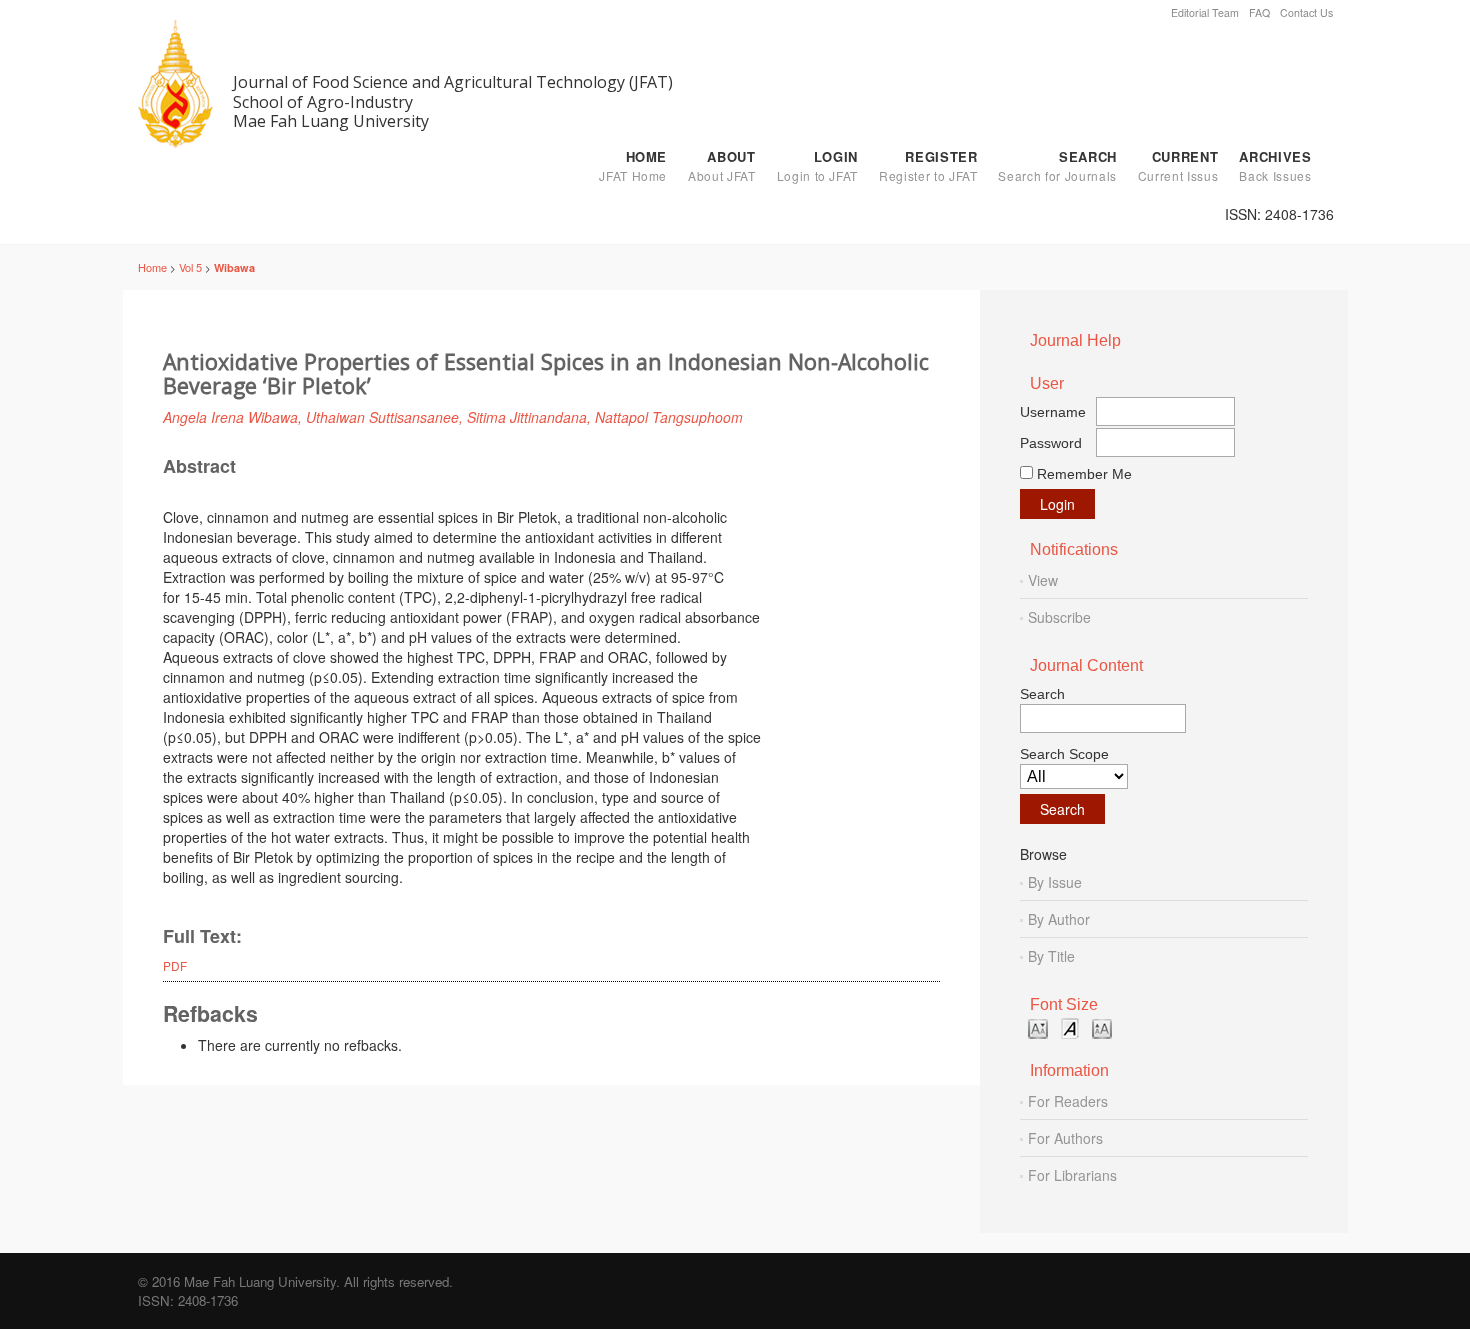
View (1043, 580)
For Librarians (1072, 1175)
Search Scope (1064, 754)
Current (1178, 166)
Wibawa (234, 267)
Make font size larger (1102, 1027)
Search (1057, 166)
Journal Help (1075, 340)
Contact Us (1306, 12)
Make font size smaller (1038, 1027)
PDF (175, 965)
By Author (1059, 919)
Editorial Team (1205, 12)
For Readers (1068, 1101)
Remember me (1084, 474)
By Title (1051, 956)
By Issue (1055, 882)
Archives (1275, 166)
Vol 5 (190, 267)
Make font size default (1070, 1027)
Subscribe (1059, 617)
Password (1051, 443)
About (722, 166)
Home (633, 166)
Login (817, 166)
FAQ (1259, 12)
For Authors (1065, 1138)
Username (1053, 412)
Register (928, 166)
